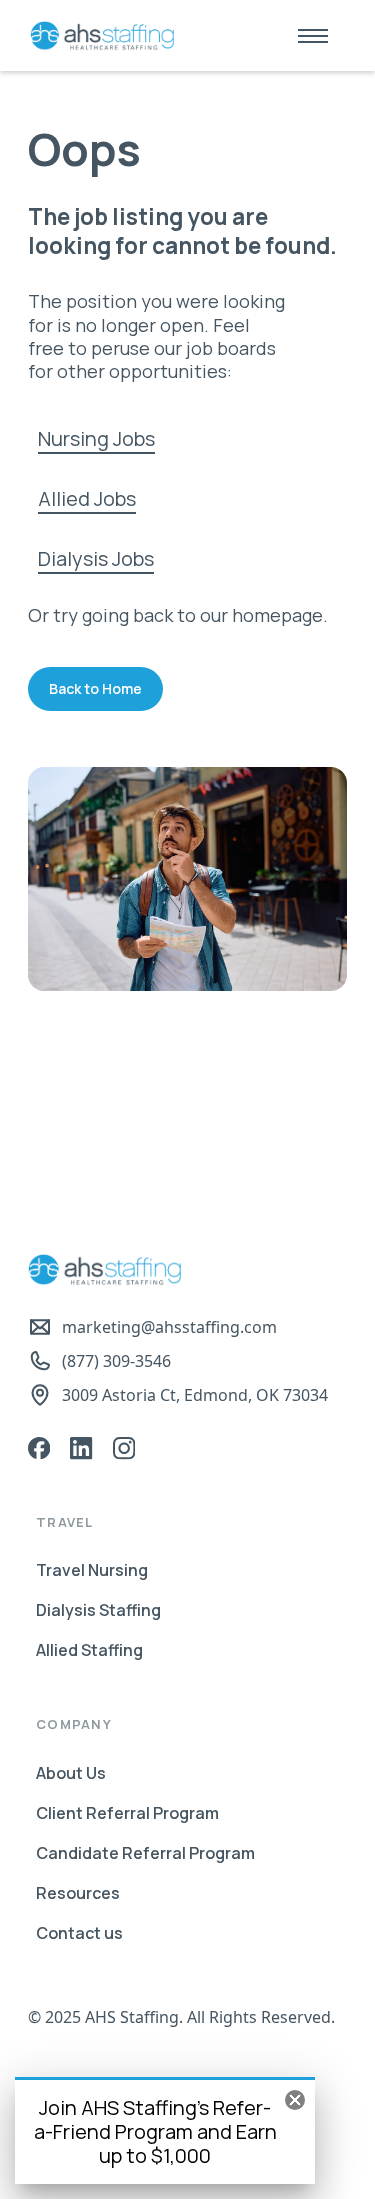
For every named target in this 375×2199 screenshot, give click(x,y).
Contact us (79, 1933)
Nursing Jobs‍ (96, 438)
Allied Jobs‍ (87, 498)
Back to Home (95, 688)
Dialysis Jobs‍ (96, 558)
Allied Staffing (89, 1650)
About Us (71, 1773)
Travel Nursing (92, 1570)
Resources (78, 1893)
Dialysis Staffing (98, 1610)
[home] (97, 36)
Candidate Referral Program (145, 1853)
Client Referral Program (127, 1813)
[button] (313, 35)
